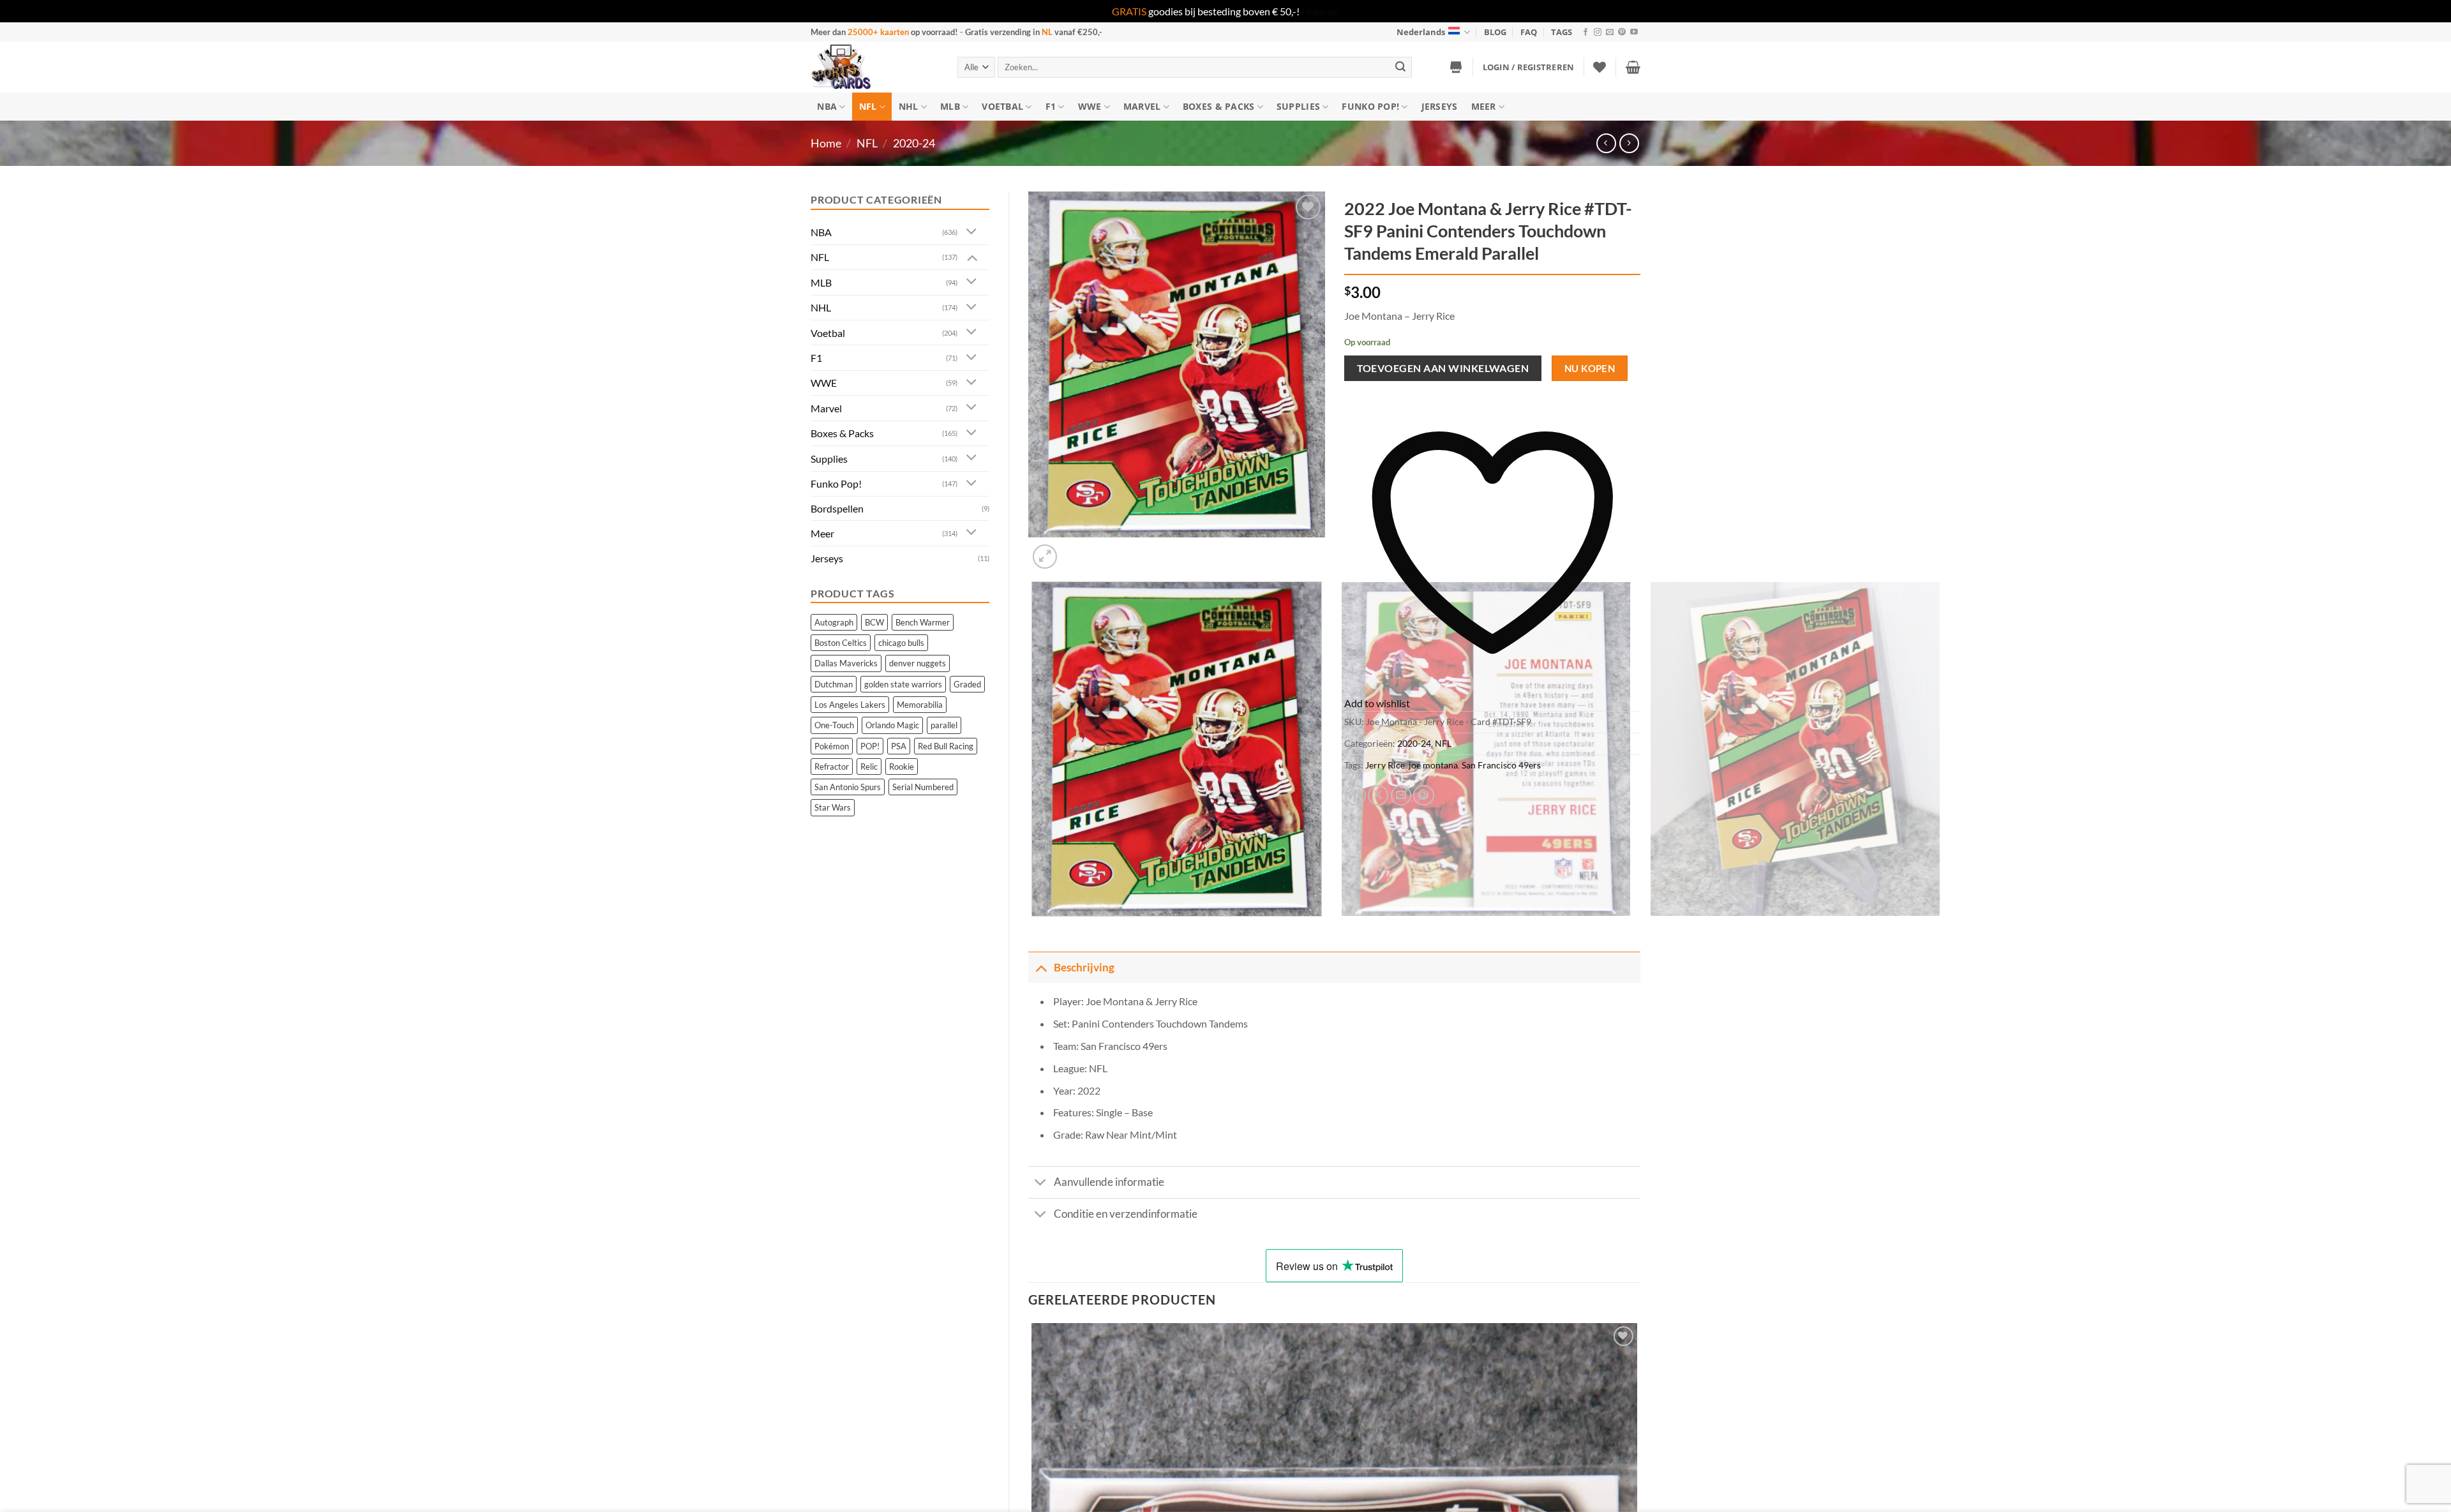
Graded (967, 684)
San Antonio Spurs (848, 787)
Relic (869, 767)
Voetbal (1002, 106)
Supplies (1298, 106)
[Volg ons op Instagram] (1598, 33)
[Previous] (1034, 929)
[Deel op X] (1378, 796)
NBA (827, 106)
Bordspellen (837, 508)
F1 (1051, 106)
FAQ (1529, 32)
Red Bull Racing (946, 746)
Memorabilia (920, 705)
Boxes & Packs (1219, 106)
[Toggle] (972, 232)
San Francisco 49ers (1501, 765)
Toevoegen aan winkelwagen (1443, 368)
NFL (868, 106)
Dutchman (834, 684)
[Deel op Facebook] (1355, 796)
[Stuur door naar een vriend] (1401, 796)
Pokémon (832, 746)
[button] (1529, 67)
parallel (944, 725)
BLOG (1495, 32)
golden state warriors (903, 684)
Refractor (832, 767)
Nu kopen (1590, 368)
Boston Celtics (841, 643)
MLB (950, 106)
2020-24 (914, 143)
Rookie (902, 767)
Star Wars (833, 807)
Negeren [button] (1320, 11)
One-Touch (834, 725)
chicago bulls (901, 643)
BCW (874, 622)
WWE (1090, 106)
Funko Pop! (1370, 106)
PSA (899, 746)
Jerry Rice (1385, 765)
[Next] (1075, 550)
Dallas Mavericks (846, 663)
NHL (909, 106)
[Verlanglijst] (1600, 67)
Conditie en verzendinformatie (1126, 1214)
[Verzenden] (1400, 67)
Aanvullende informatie (1109, 1182)
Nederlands (1421, 32)
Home (826, 143)
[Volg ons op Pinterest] (1622, 33)
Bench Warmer (923, 622)
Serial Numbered (923, 787)
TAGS (1562, 32)
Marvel (1142, 106)
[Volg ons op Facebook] (1585, 33)
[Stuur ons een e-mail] (1610, 33)
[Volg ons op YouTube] (1634, 33)
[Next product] (1606, 143)
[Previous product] (1629, 143)
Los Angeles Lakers (850, 705)
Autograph (834, 622)
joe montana (1433, 765)
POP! (870, 746)
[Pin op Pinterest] (1424, 796)
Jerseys (1440, 106)
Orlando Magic (892, 725)
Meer (1484, 106)
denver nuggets (918, 663)
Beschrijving (1084, 967)
